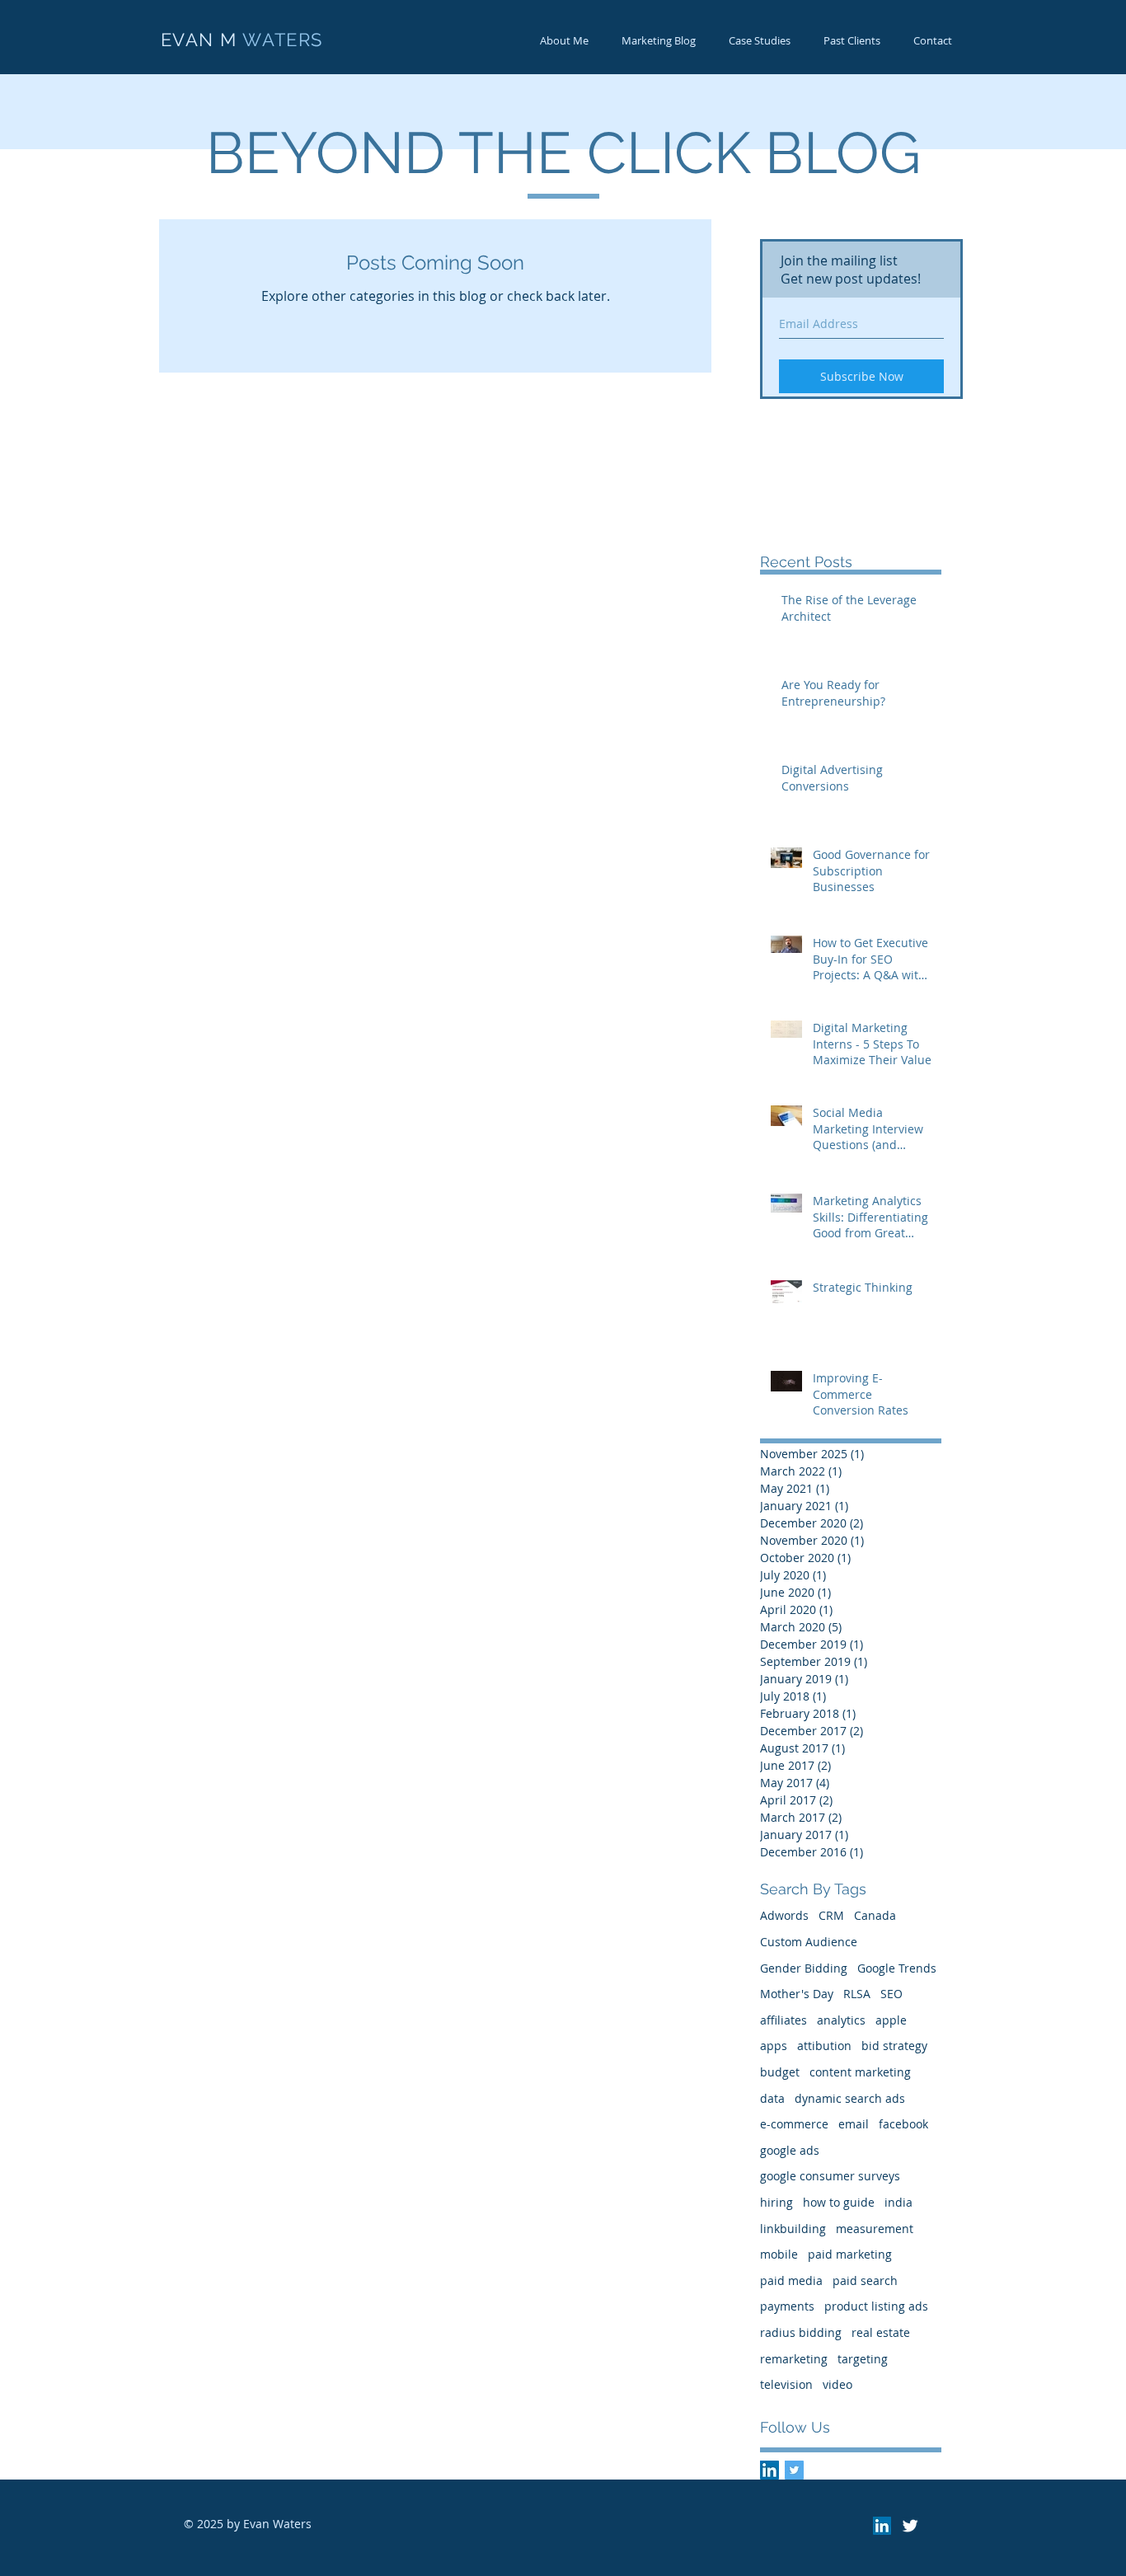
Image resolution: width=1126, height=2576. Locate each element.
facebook (903, 2124)
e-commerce (794, 2124)
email (854, 2124)
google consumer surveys (830, 2176)
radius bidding (801, 2332)
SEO (891, 1994)
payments (787, 2306)
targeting (863, 2359)
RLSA (857, 1994)
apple (891, 2020)
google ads (790, 2150)
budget (780, 2072)
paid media (791, 2280)
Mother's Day (797, 1994)
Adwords (784, 1915)
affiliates (784, 2020)
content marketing (860, 2072)
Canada (875, 1915)
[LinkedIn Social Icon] (769, 2470)
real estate (881, 2332)
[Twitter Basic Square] (794, 2470)
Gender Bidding (804, 1968)
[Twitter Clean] (910, 2526)
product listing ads (876, 2306)
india (898, 2202)
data (772, 2098)
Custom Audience (809, 1942)
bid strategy (894, 2046)
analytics (841, 2020)
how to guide (839, 2202)
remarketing (794, 2359)
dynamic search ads (850, 2098)
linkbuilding (793, 2229)
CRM (831, 1915)
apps (774, 2046)
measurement (875, 2229)
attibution (824, 2046)
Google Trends (897, 1968)
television (786, 2384)
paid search (865, 2280)
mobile (779, 2254)
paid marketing (850, 2254)
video (837, 2384)
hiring (776, 2202)
